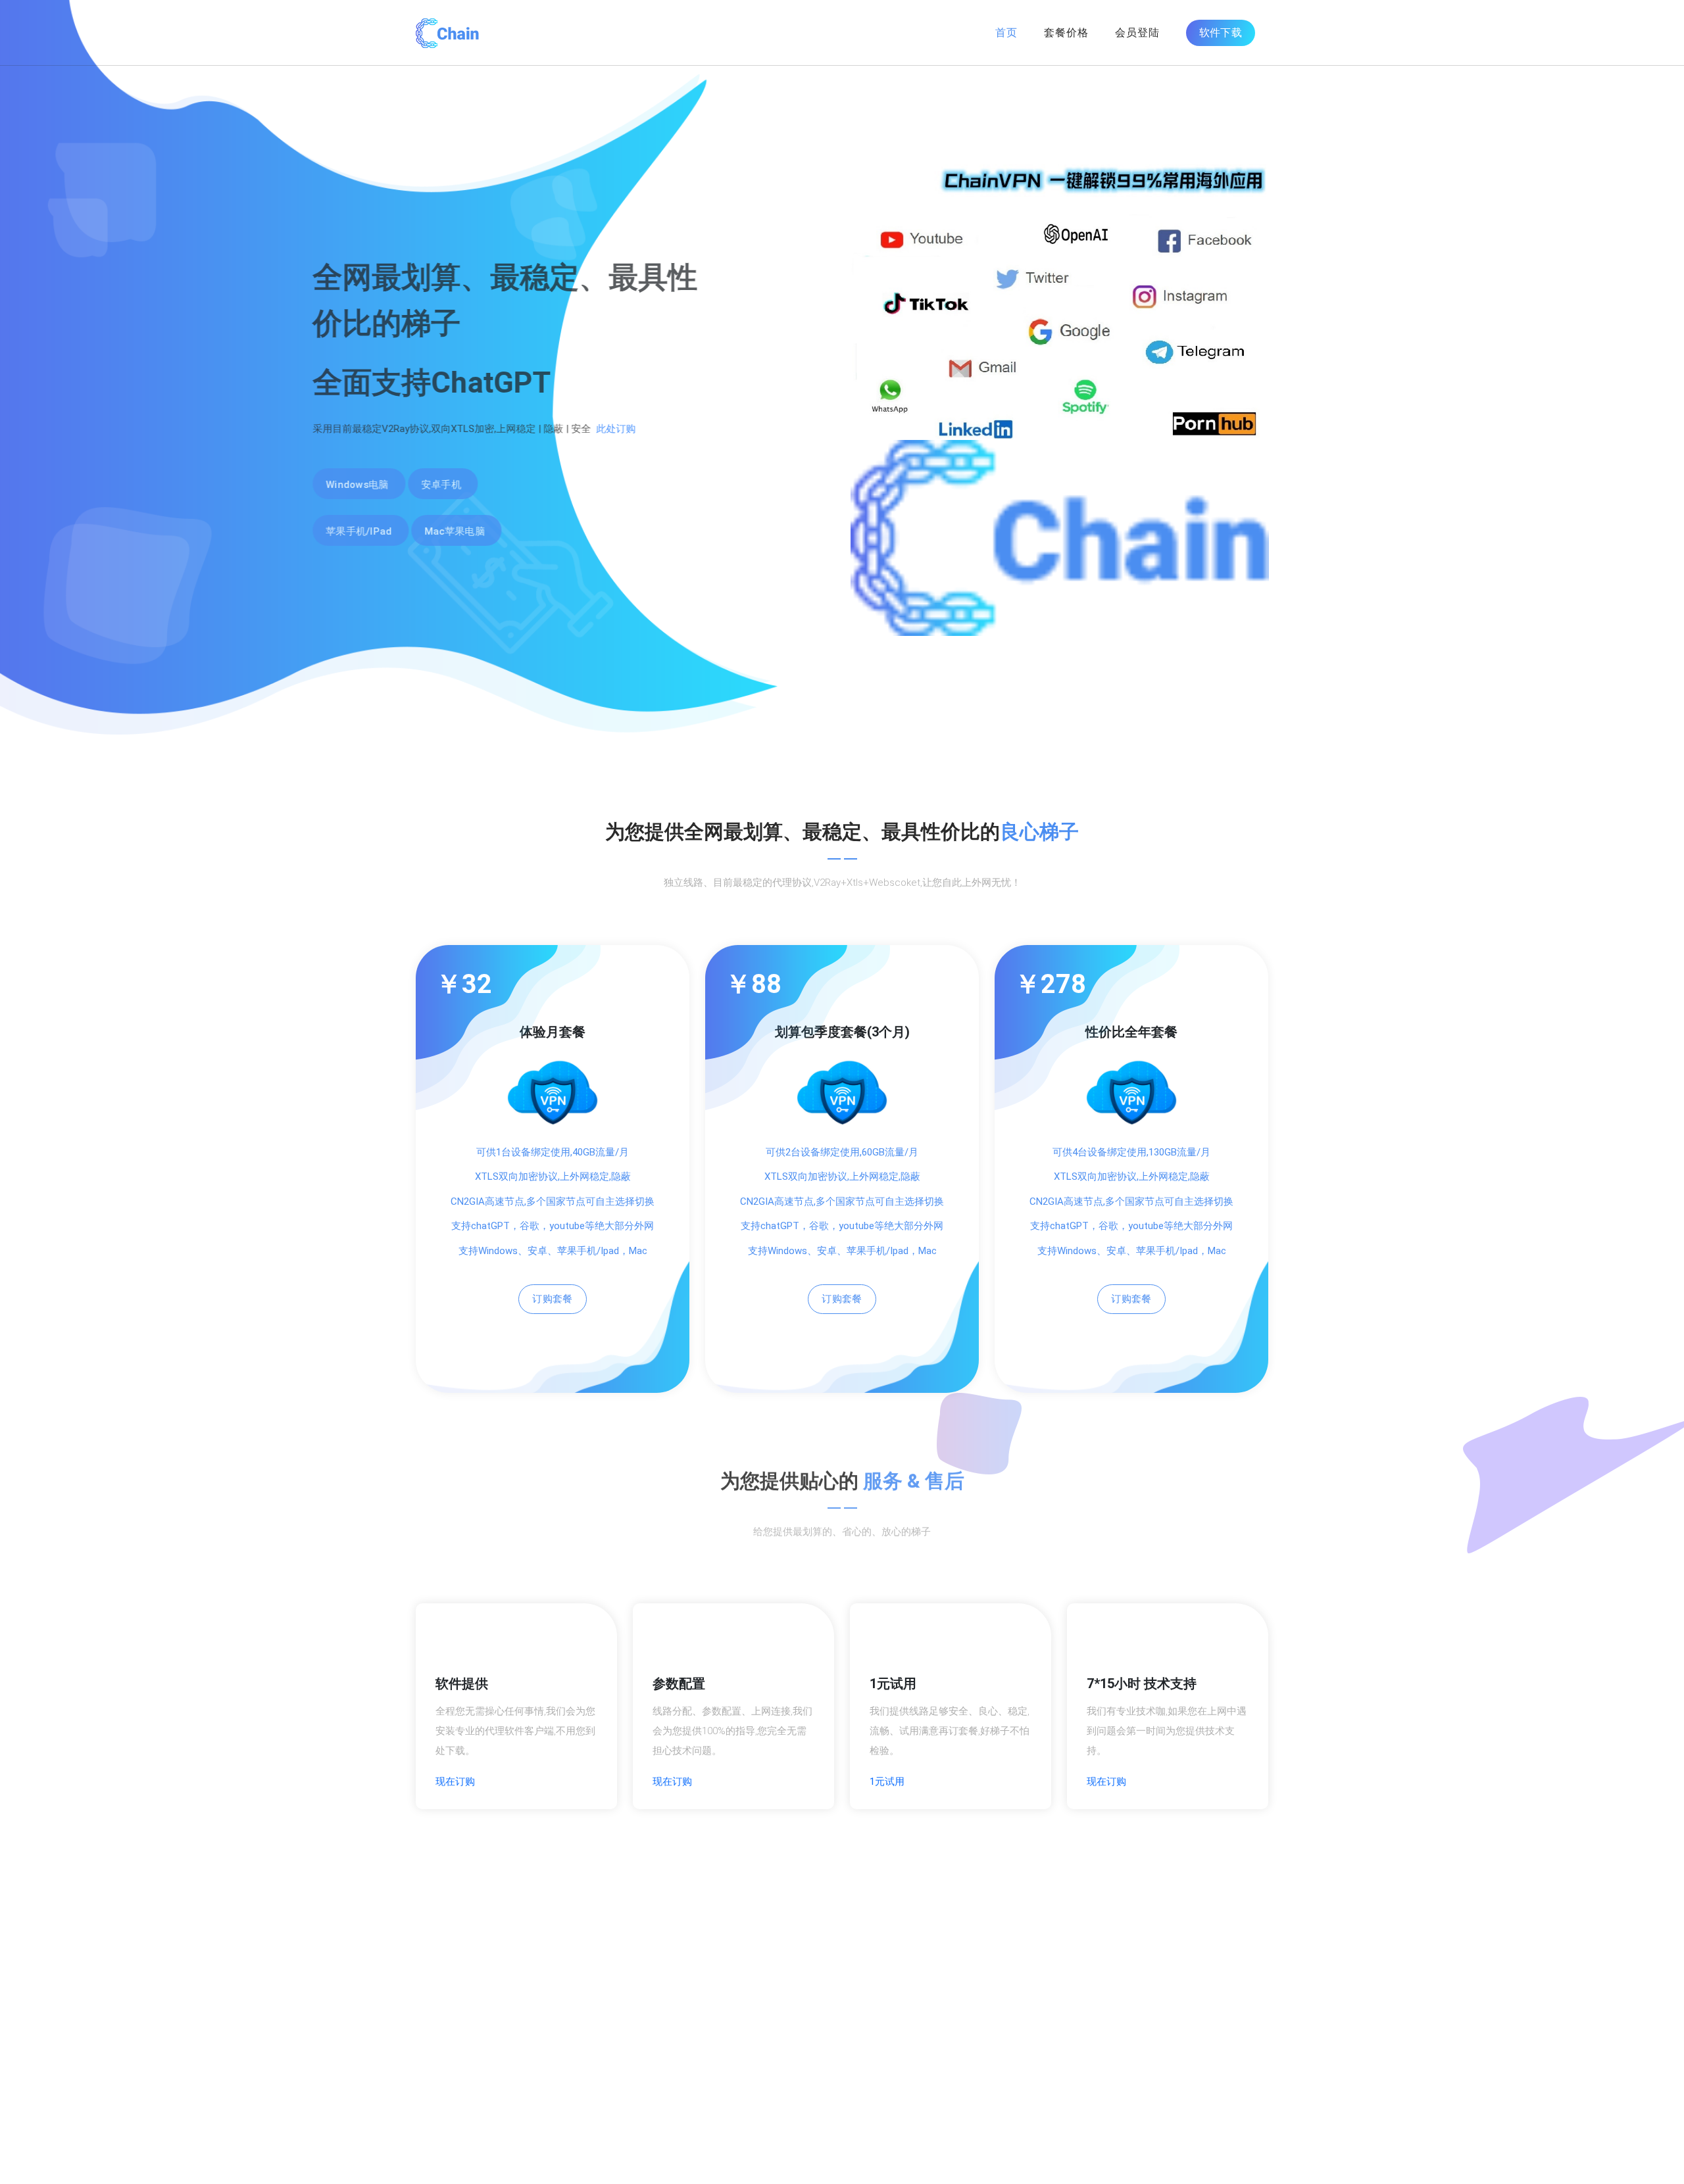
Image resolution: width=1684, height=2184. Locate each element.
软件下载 (1221, 33)
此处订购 (719, 429)
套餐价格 (1066, 33)
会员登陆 (1137, 33)
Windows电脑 (460, 485)
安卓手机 (544, 485)
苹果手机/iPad (462, 531)
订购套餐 (552, 1299)
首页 (1006, 33)
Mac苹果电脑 (558, 531)
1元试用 (887, 1782)
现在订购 (455, 1782)
